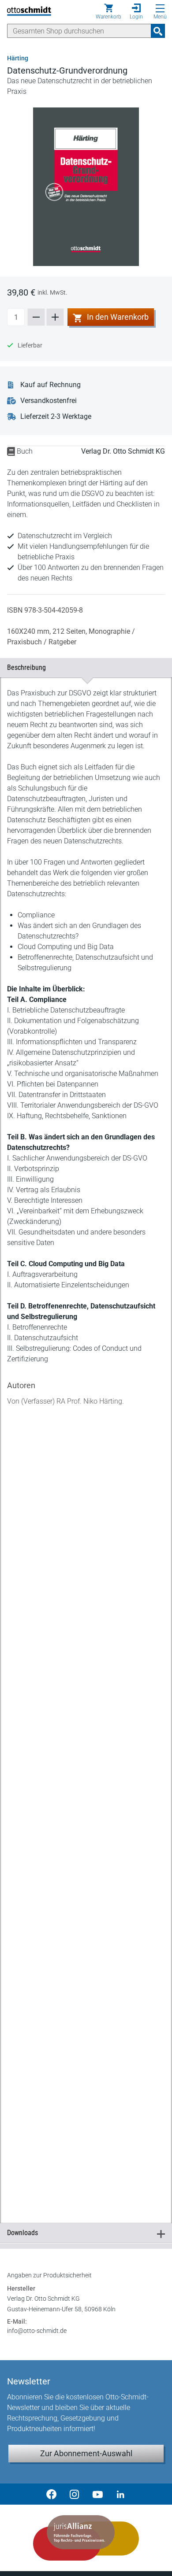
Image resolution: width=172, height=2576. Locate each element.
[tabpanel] (86, 1440)
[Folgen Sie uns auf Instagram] (75, 2494)
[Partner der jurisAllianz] (86, 2538)
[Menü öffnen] (160, 8)
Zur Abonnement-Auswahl (86, 2453)
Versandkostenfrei (49, 401)
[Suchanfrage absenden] (158, 31)
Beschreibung (82, 667)
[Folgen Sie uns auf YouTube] (97, 2494)
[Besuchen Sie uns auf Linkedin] (120, 2494)
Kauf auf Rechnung (50, 385)
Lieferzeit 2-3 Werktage (56, 416)
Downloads (82, 2233)
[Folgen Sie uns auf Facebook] (52, 2494)
